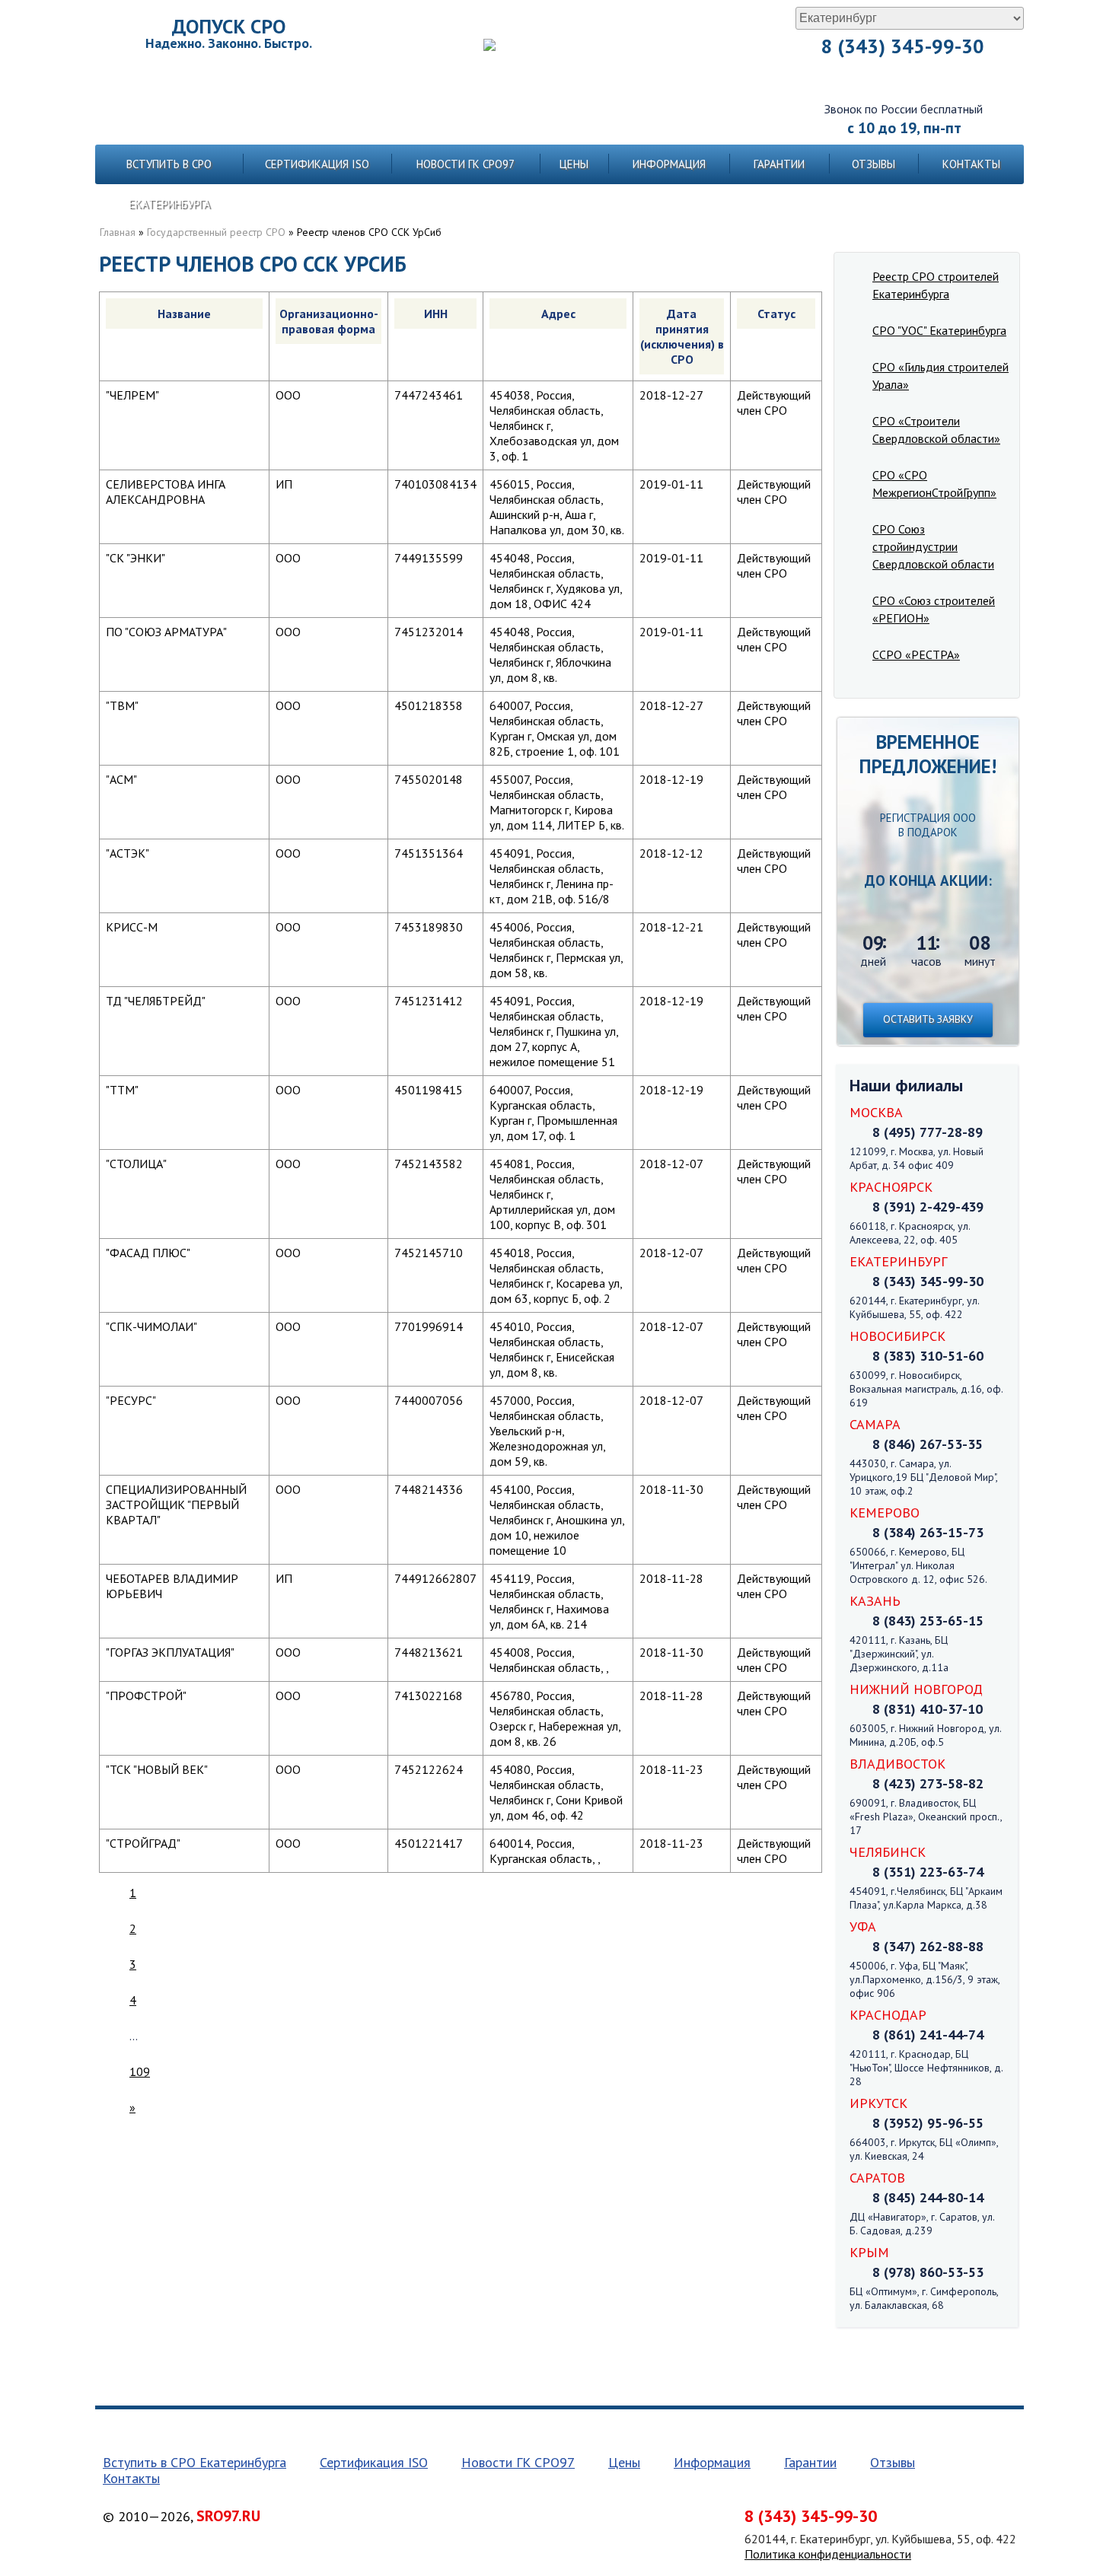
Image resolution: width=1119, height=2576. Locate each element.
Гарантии (779, 164)
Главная (118, 232)
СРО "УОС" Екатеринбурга (939, 330)
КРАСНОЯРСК (891, 1187)
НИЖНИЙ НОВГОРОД (916, 1689)
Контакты (971, 164)
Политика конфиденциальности (828, 2554)
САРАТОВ (877, 2178)
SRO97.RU (228, 2516)
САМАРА (875, 1424)
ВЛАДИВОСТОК (897, 1764)
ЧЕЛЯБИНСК (888, 1852)
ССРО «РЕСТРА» (916, 654)
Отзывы (874, 164)
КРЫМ (869, 2252)
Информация (669, 164)
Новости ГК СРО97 (465, 164)
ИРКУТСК (878, 2103)
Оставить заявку (928, 1019)
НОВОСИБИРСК (897, 1336)
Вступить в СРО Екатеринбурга (169, 184)
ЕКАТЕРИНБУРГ (898, 1261)
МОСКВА (876, 1112)
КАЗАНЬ (875, 1601)
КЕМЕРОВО (885, 1512)
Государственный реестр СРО (216, 232)
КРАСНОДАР (888, 2015)
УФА (863, 1926)
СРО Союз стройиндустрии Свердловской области (933, 546)
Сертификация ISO (317, 164)
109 (140, 2071)
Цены (574, 164)
